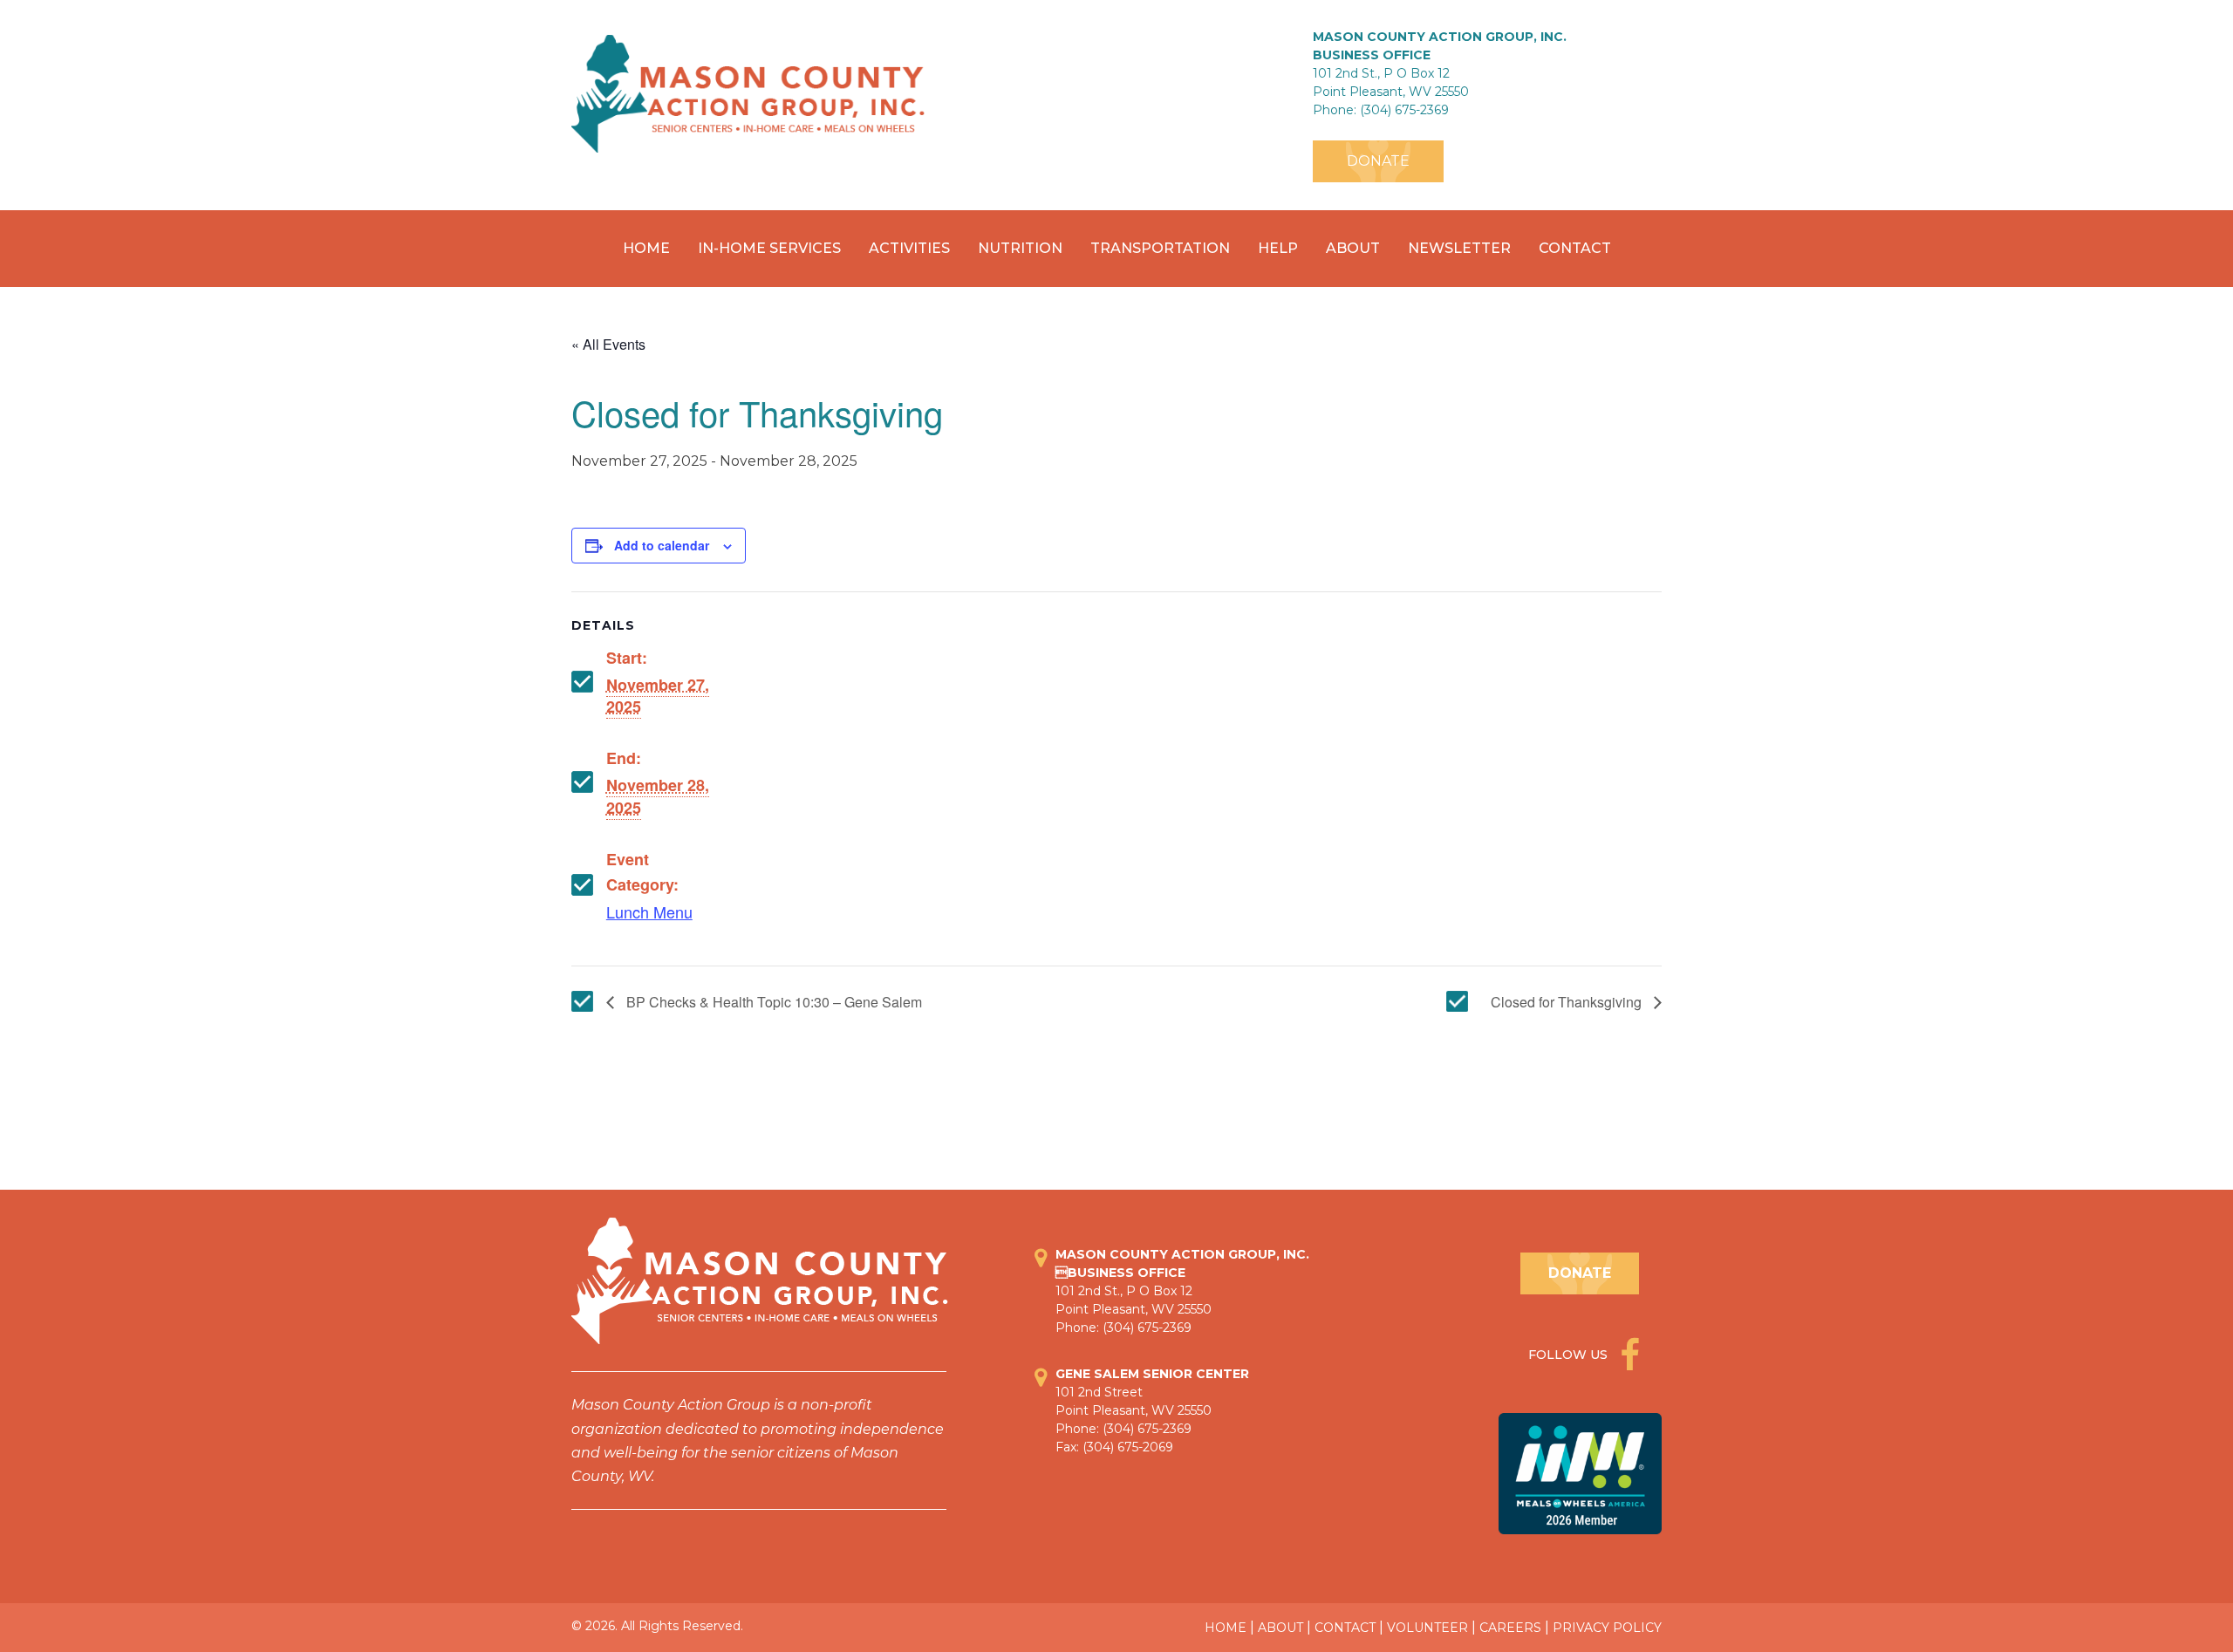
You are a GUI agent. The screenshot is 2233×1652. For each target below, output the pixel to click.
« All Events (608, 344)
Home (646, 248)
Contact (1575, 248)
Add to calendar (662, 545)
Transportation (1160, 248)
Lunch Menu (649, 911)
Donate (1378, 161)
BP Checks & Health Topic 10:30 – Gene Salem (772, 1002)
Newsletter (1459, 248)
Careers (1510, 1628)
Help (1278, 248)
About (1353, 248)
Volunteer (1427, 1628)
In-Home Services (769, 248)
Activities (909, 248)
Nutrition (1020, 248)
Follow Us (1570, 1355)
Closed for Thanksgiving (1568, 1002)
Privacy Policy (1607, 1628)
